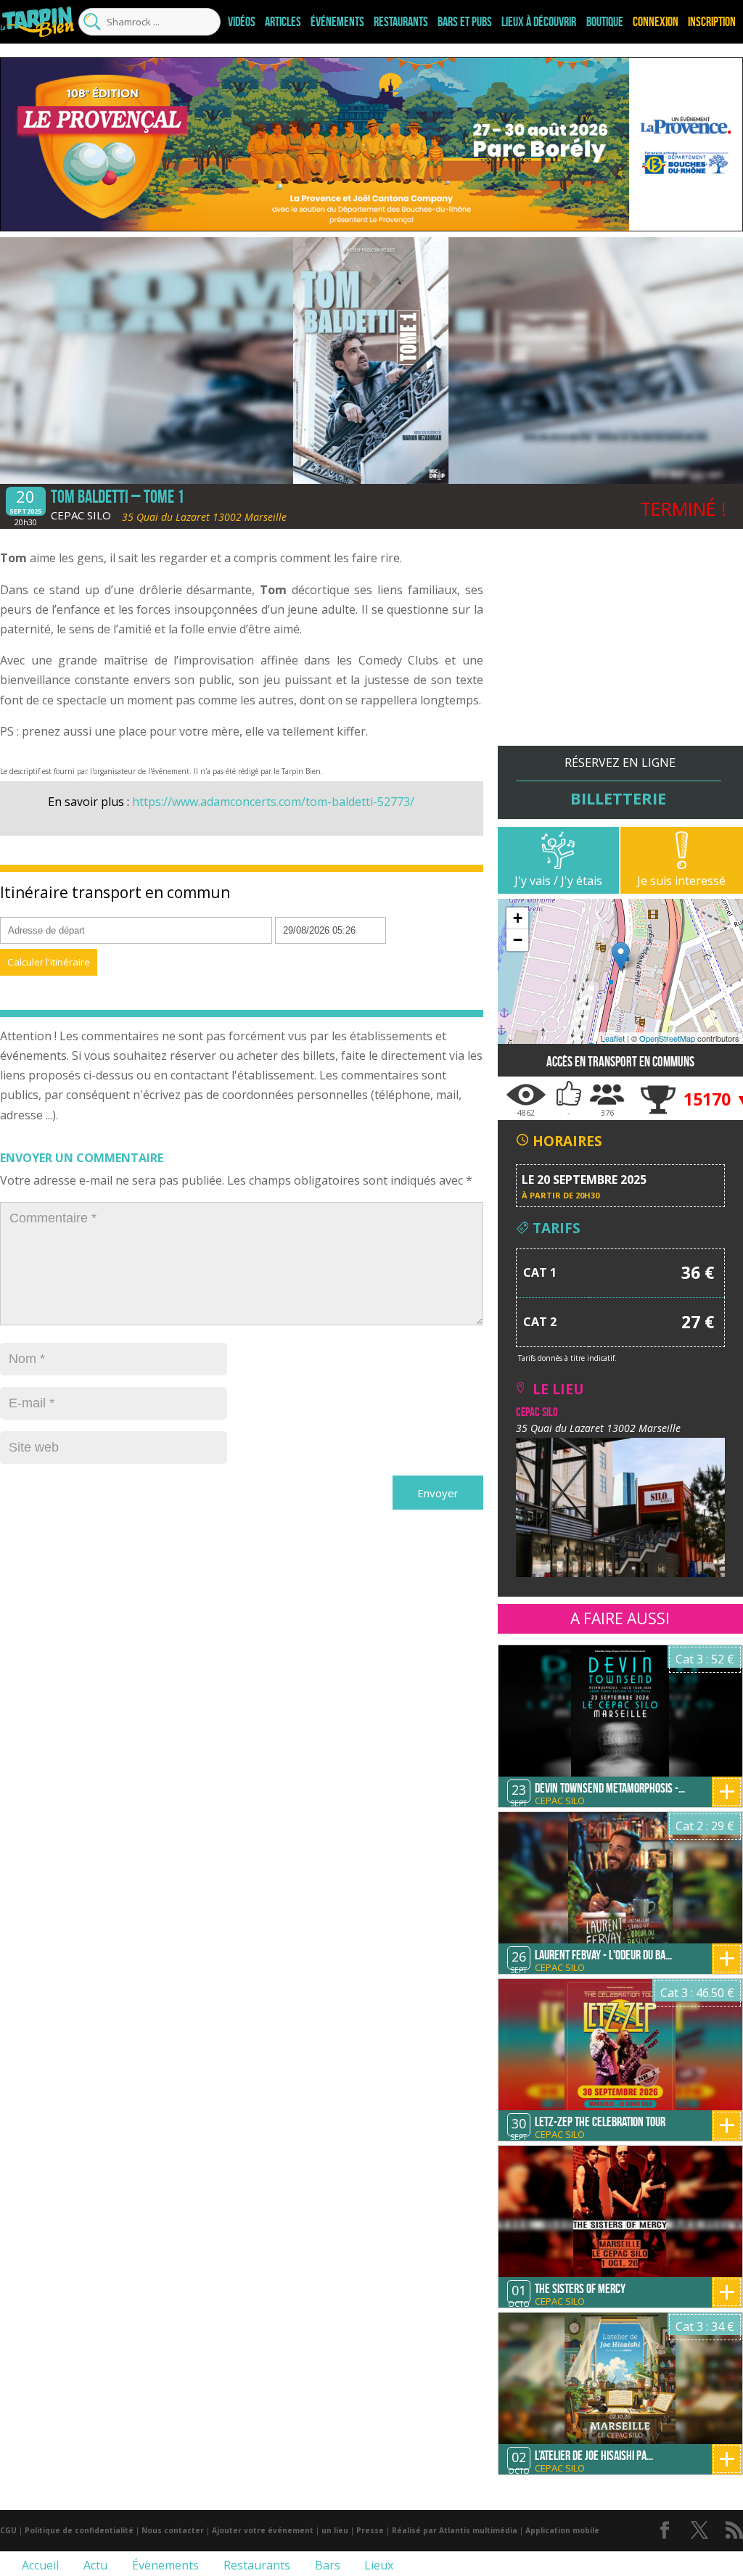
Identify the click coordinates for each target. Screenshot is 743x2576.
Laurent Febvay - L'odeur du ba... (603, 1955)
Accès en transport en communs (620, 1062)
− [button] (518, 940)
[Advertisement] (620, 644)
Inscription (712, 22)
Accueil (39, 2565)
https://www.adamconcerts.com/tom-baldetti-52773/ (273, 802)
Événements (337, 22)
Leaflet (613, 1038)
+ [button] (518, 918)
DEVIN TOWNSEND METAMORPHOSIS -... (610, 1788)
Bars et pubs (465, 22)
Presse (370, 2530)
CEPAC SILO (81, 515)
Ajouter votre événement (263, 2530)
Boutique (605, 22)
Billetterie (618, 798)
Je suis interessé (681, 881)
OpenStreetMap (667, 1038)
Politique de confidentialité (79, 2530)
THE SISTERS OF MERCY (580, 2289)
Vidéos (242, 22)
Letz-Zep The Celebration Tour (600, 2122)
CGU (8, 2530)
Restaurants (401, 22)
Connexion (656, 22)
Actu (94, 2565)
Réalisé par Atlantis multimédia (455, 2530)
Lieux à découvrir (539, 22)
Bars (326, 2565)
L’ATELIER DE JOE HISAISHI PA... (594, 2456)
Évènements (164, 2565)
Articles (283, 22)
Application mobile (562, 2530)
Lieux (377, 2565)
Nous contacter (173, 2530)
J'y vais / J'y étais (558, 881)
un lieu (335, 2530)
